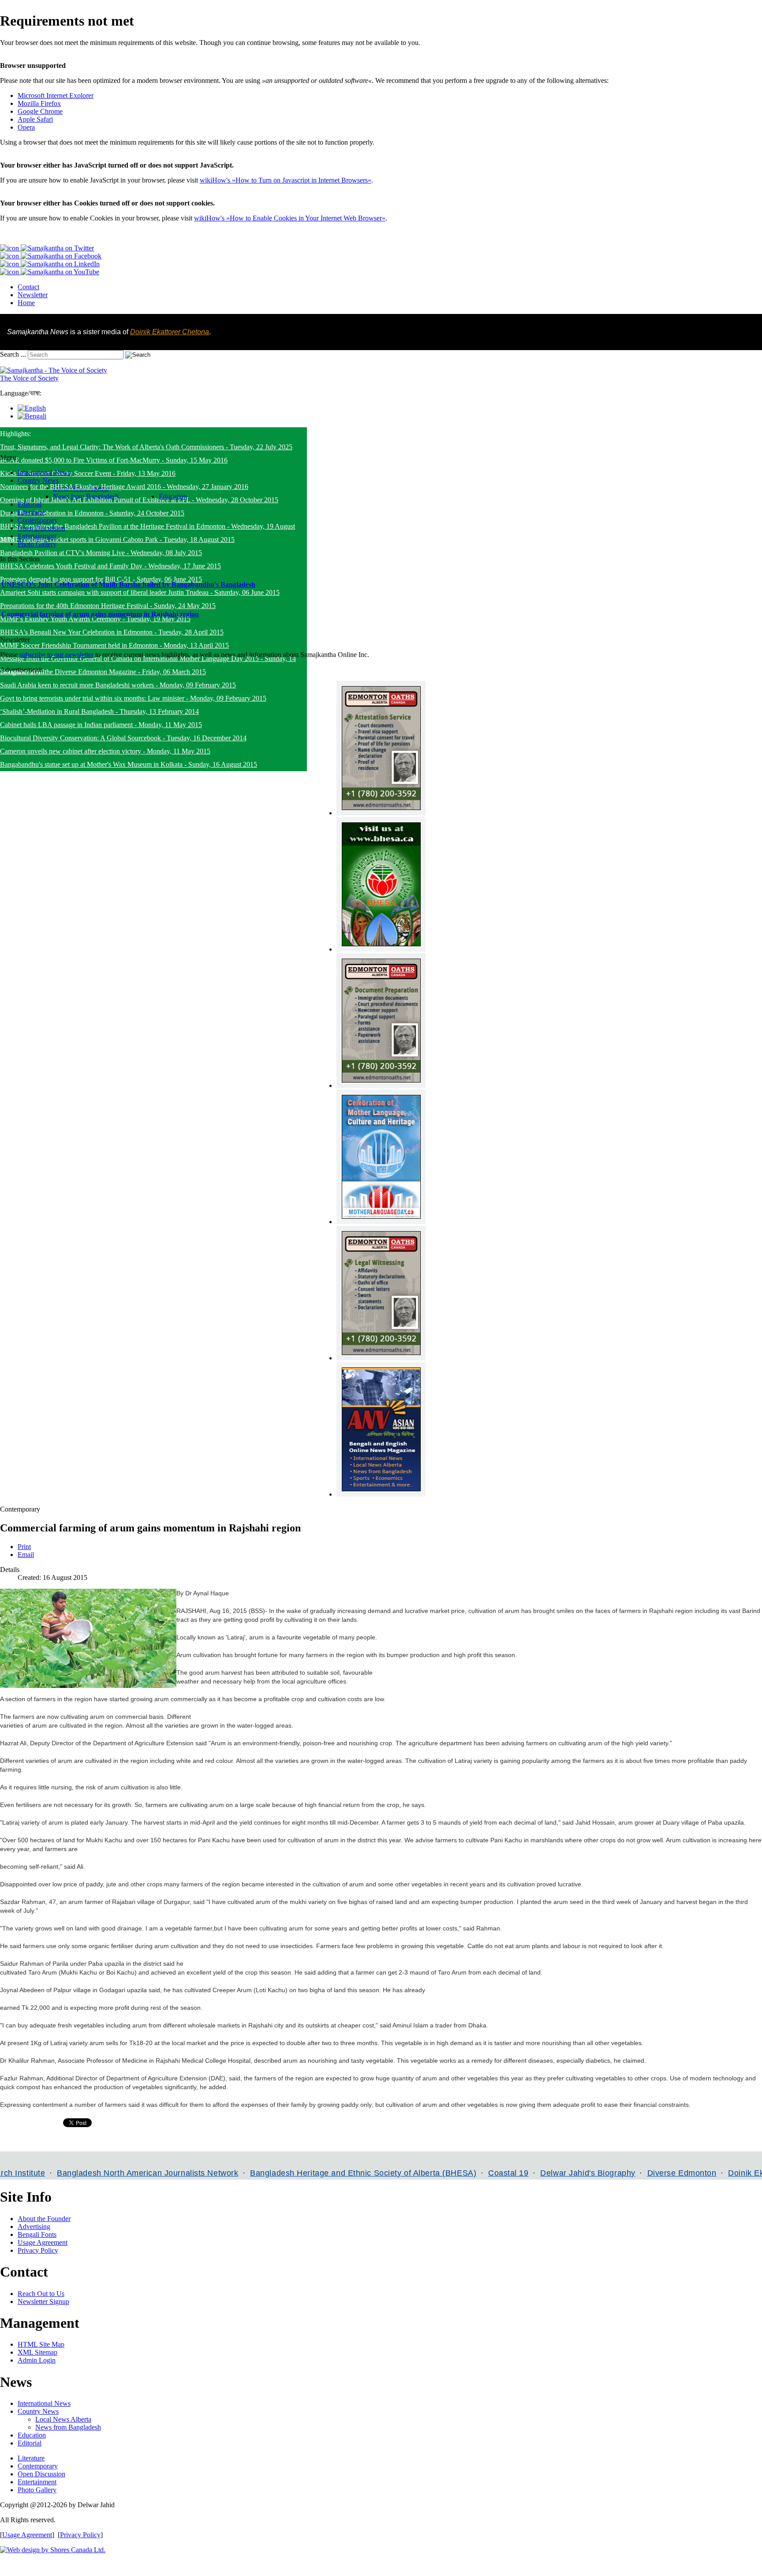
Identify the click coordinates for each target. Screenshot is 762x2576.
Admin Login (37, 2360)
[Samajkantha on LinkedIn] (50, 264)
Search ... (13, 354)
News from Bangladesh (68, 2427)
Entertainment (37, 2482)
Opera (26, 127)
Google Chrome (40, 111)
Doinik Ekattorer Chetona (170, 332)
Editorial (30, 2443)
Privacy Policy (38, 2250)
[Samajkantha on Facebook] (51, 256)
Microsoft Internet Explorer (56, 95)
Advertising (34, 2227)
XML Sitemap (37, 2352)
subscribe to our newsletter (56, 655)
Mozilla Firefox (39, 103)
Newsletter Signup (43, 2302)
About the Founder (44, 2219)
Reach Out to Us (41, 2294)
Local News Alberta (63, 2419)
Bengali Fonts (37, 2234)
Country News (38, 2411)
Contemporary (38, 2466)
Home (26, 303)
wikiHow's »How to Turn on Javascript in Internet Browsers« (286, 180)
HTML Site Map (41, 2344)
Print (24, 1547)
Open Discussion (41, 2474)
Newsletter (33, 295)
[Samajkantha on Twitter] (47, 248)
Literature (31, 2458)
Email (26, 1555)
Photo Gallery (37, 2490)
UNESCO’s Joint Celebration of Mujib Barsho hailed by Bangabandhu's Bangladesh (128, 584)
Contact (28, 287)
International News (44, 2403)
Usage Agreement (43, 2242)
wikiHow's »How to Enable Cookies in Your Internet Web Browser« (290, 218)
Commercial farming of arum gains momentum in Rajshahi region (100, 614)
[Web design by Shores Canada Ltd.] (53, 2550)
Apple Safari (35, 119)
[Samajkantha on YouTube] (50, 272)
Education (32, 2435)
